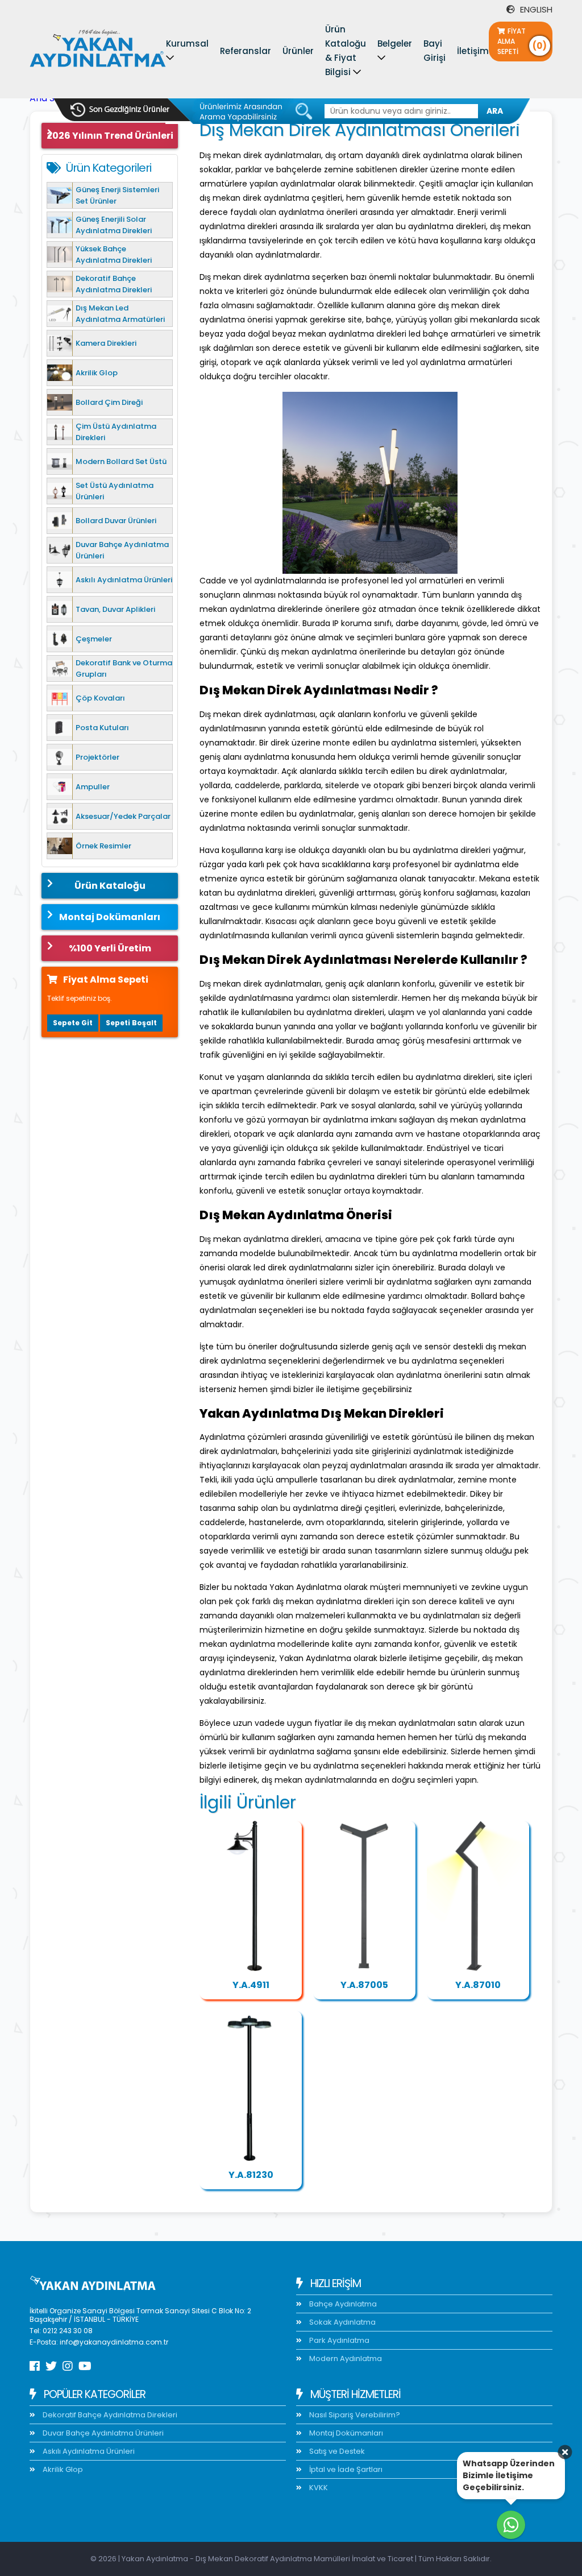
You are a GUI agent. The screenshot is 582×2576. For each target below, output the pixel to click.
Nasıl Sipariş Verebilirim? (354, 2415)
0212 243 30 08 (68, 2331)
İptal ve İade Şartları (345, 2469)
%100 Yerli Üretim (110, 948)
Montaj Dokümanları (110, 917)
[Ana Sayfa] (98, 51)
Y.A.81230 (251, 2175)
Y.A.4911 (251, 1985)
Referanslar (246, 51)
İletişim (473, 51)
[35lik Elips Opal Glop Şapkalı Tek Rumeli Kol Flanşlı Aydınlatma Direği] (251, 1896)
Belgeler (395, 44)
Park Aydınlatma (338, 2340)
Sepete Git (73, 1023)
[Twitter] (51, 2366)
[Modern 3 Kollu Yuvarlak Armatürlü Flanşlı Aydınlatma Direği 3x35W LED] (251, 2086)
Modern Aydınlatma (345, 2358)
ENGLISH (535, 9)
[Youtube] (85, 2366)
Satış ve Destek (336, 2451)
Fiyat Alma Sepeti (522, 41)
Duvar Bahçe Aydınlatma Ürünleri (102, 2433)
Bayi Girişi (435, 51)
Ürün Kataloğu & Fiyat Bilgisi (346, 51)
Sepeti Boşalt (131, 1023)
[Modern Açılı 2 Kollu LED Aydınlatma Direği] (364, 1896)
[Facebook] (35, 2366)
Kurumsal (187, 44)
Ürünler (298, 51)
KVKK (318, 2488)
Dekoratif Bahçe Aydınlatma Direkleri (109, 2415)
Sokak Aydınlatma (342, 2322)
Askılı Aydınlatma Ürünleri (88, 2451)
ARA (495, 111)
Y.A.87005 (364, 1985)
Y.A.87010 (478, 1985)
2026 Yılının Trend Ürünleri (110, 136)
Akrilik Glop (62, 2469)
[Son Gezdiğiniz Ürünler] (120, 110)
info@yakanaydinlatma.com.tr (114, 2342)
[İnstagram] (68, 2366)
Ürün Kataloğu (110, 886)
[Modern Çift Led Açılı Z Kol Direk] (478, 1896)
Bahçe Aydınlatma (342, 2304)
